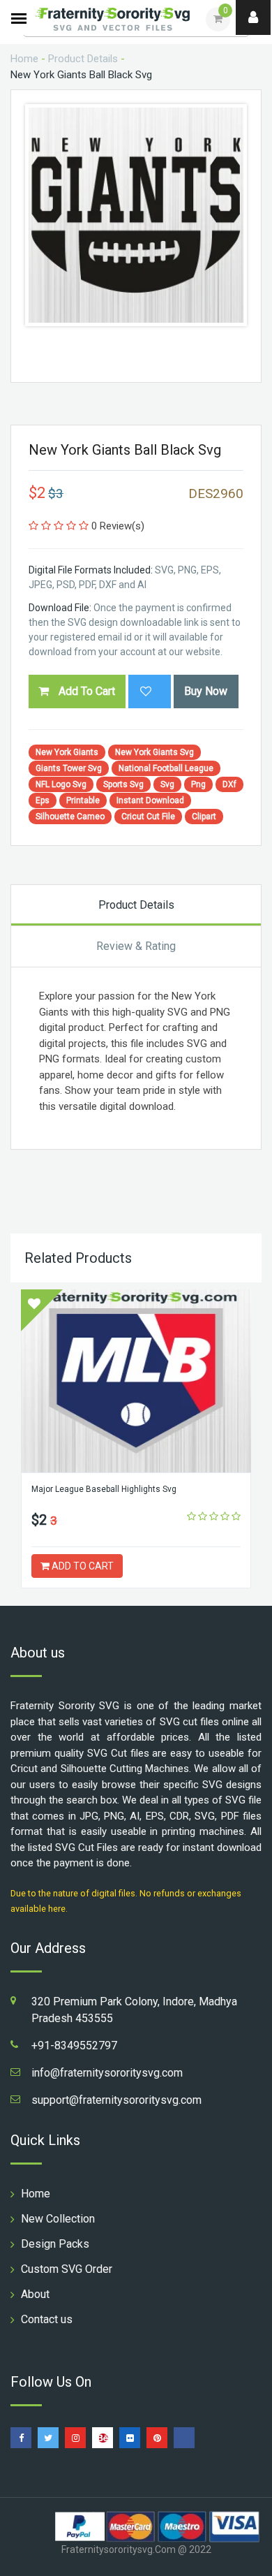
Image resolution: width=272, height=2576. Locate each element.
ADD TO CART (82, 1566)
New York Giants (67, 752)
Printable (83, 800)
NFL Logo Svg (61, 784)
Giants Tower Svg (69, 768)
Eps (43, 800)
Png (198, 784)
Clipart (204, 817)
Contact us (47, 2319)
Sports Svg (123, 784)
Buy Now (206, 691)
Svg (167, 784)
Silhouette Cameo (70, 817)
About (35, 2294)
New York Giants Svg (154, 752)
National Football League (166, 768)
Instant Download (150, 800)
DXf (229, 784)
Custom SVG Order (67, 2269)
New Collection (58, 2219)
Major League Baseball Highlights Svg (104, 1489)
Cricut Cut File (148, 817)
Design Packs (55, 2244)
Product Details (83, 59)
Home (24, 59)
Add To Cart (85, 691)
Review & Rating (136, 946)
